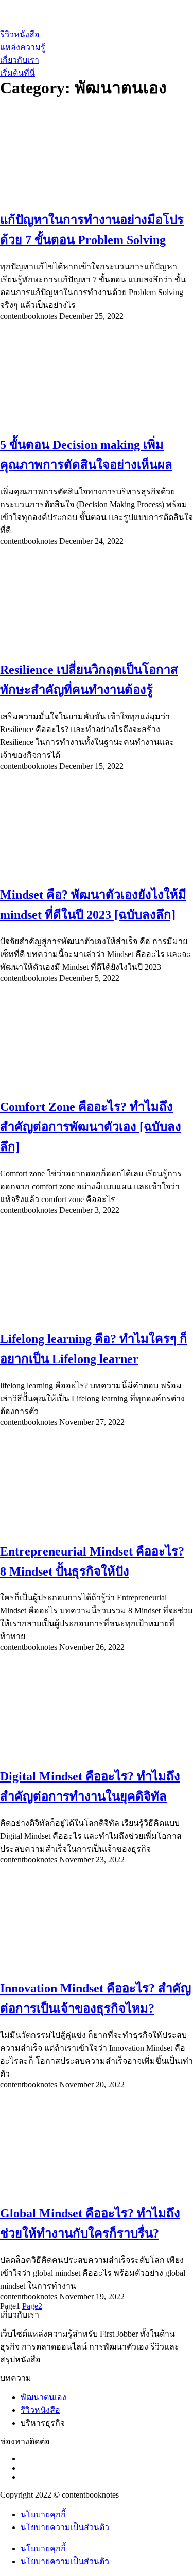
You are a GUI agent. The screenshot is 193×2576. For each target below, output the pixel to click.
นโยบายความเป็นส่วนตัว (65, 2527)
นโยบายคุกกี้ (43, 2514)
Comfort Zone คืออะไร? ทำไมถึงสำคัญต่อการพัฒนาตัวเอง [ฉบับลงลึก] (91, 1127)
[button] (17, 73)
